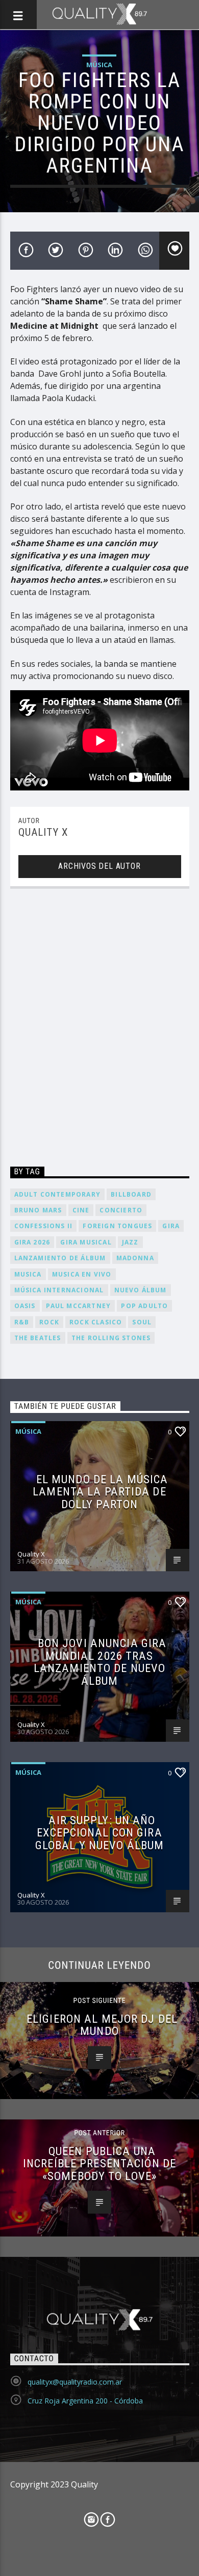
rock (49, 1322)
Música (99, 65)
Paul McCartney (79, 1306)
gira (171, 1226)
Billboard (131, 1194)
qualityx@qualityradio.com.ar (75, 2382)
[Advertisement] (99, 1029)
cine (81, 1210)
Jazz (130, 1242)
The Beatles (38, 1338)
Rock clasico (96, 1322)
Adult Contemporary (58, 1194)
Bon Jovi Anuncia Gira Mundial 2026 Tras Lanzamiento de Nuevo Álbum (100, 1662)
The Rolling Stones (111, 1338)
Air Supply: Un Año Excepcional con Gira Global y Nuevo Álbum (99, 1833)
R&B (22, 1322)
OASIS (25, 1306)
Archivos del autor (99, 866)
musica (28, 1274)
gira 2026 (32, 1242)
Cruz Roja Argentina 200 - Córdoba (85, 2401)
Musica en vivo (82, 1274)
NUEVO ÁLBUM (141, 1290)
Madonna (135, 1258)
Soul (142, 1322)
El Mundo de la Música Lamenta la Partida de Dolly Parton (100, 1492)
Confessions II (44, 1226)
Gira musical (86, 1242)
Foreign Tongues (117, 1226)
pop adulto (144, 1306)
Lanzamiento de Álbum (60, 1258)
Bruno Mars (38, 1210)
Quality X (43, 832)
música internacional (59, 1290)
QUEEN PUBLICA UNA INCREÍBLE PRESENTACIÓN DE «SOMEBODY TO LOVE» (99, 2163)
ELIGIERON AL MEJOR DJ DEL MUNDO (102, 2025)
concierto (121, 1210)
